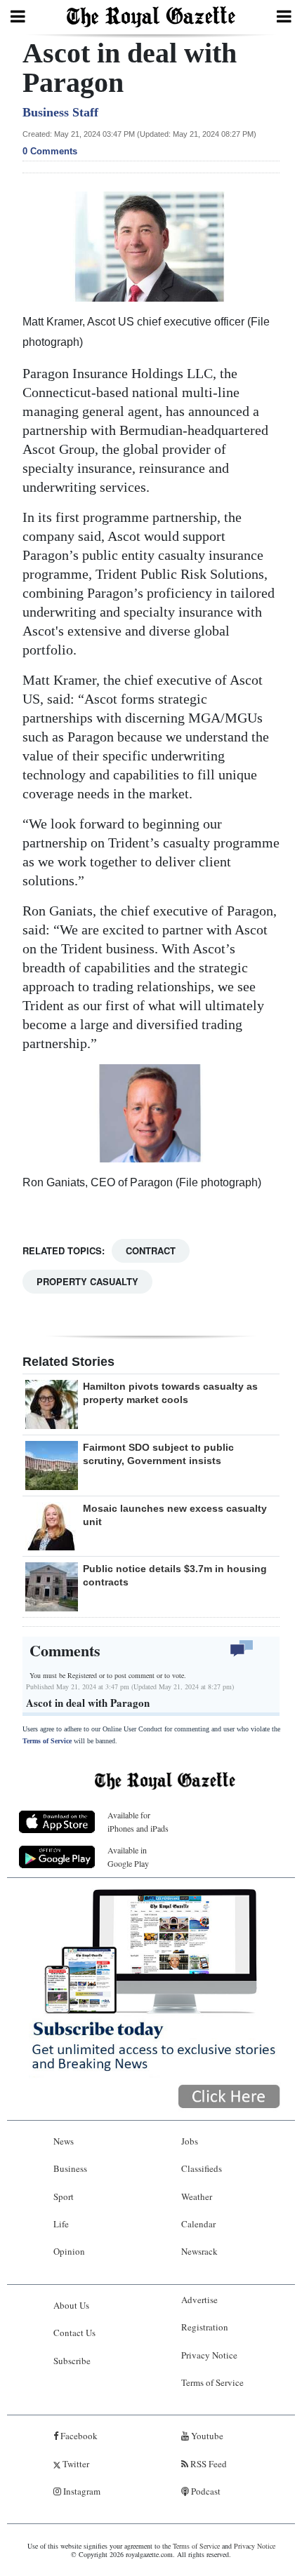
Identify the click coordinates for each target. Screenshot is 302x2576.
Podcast (205, 2491)
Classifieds (202, 2168)
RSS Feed (208, 2464)
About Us (71, 2305)
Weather (197, 2196)
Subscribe (72, 2361)
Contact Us (74, 2333)
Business (70, 2168)
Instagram (81, 2491)
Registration (205, 2327)
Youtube (206, 2436)
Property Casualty (87, 1281)
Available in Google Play (128, 1857)
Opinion (69, 2251)
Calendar (198, 2224)
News (64, 2141)
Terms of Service (47, 1741)
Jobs (190, 2141)
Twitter (75, 2464)
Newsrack (199, 2251)
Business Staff (60, 112)
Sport (64, 2196)
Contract (151, 1250)
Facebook (78, 2436)
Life (61, 2224)
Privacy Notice (209, 2355)
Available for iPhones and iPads (138, 1822)
